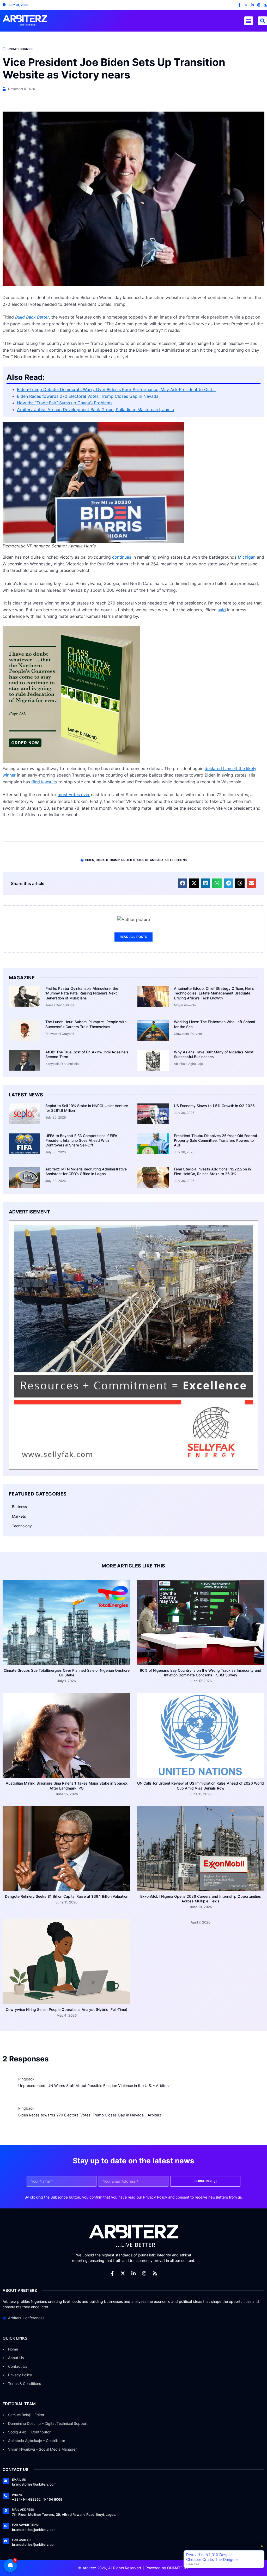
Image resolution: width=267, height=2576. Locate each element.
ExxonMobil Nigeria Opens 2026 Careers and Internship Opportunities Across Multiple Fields (201, 1899)
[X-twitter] (246, 5)
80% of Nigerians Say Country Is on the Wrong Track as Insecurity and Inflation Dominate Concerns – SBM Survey (201, 1673)
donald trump (108, 860)
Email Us (19, 2480)
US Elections (176, 860)
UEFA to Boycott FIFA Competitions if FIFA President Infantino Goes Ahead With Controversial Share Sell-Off (81, 1140)
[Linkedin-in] (252, 5)
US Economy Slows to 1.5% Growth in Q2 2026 (214, 1106)
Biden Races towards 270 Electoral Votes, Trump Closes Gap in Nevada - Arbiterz (90, 2115)
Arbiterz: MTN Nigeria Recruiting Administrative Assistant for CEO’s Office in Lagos (86, 1171)
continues (122, 557)
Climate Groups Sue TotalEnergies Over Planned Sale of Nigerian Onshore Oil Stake (67, 1673)
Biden (90, 860)
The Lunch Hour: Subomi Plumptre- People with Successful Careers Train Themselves (86, 1024)
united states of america (142, 860)
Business (19, 1507)
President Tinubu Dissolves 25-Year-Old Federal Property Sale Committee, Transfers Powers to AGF (215, 1140)
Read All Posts (133, 937)
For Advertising (25, 2525)
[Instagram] (259, 5)
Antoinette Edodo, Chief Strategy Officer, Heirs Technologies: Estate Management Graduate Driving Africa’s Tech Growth (214, 993)
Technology (22, 1526)
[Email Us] (6, 2481)
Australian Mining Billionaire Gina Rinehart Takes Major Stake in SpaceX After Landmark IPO (67, 1786)
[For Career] (6, 2541)
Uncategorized (20, 49)
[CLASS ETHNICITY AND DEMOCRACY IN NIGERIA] (71, 762)
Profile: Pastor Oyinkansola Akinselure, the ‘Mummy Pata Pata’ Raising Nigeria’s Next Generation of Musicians (82, 993)
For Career (21, 2540)
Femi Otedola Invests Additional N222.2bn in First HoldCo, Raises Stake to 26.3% (212, 1171)
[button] (249, 21)
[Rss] (265, 5)
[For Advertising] (6, 2526)
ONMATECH (177, 2568)
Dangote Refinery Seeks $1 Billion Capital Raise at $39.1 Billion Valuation (67, 1896)
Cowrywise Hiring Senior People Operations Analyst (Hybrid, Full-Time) (66, 2009)
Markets (19, 1516)
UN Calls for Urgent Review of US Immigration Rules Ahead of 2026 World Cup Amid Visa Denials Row (201, 1786)
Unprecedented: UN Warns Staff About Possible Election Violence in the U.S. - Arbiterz (94, 2086)
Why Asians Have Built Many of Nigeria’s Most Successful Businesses (214, 1054)
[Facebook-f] (239, 5)
